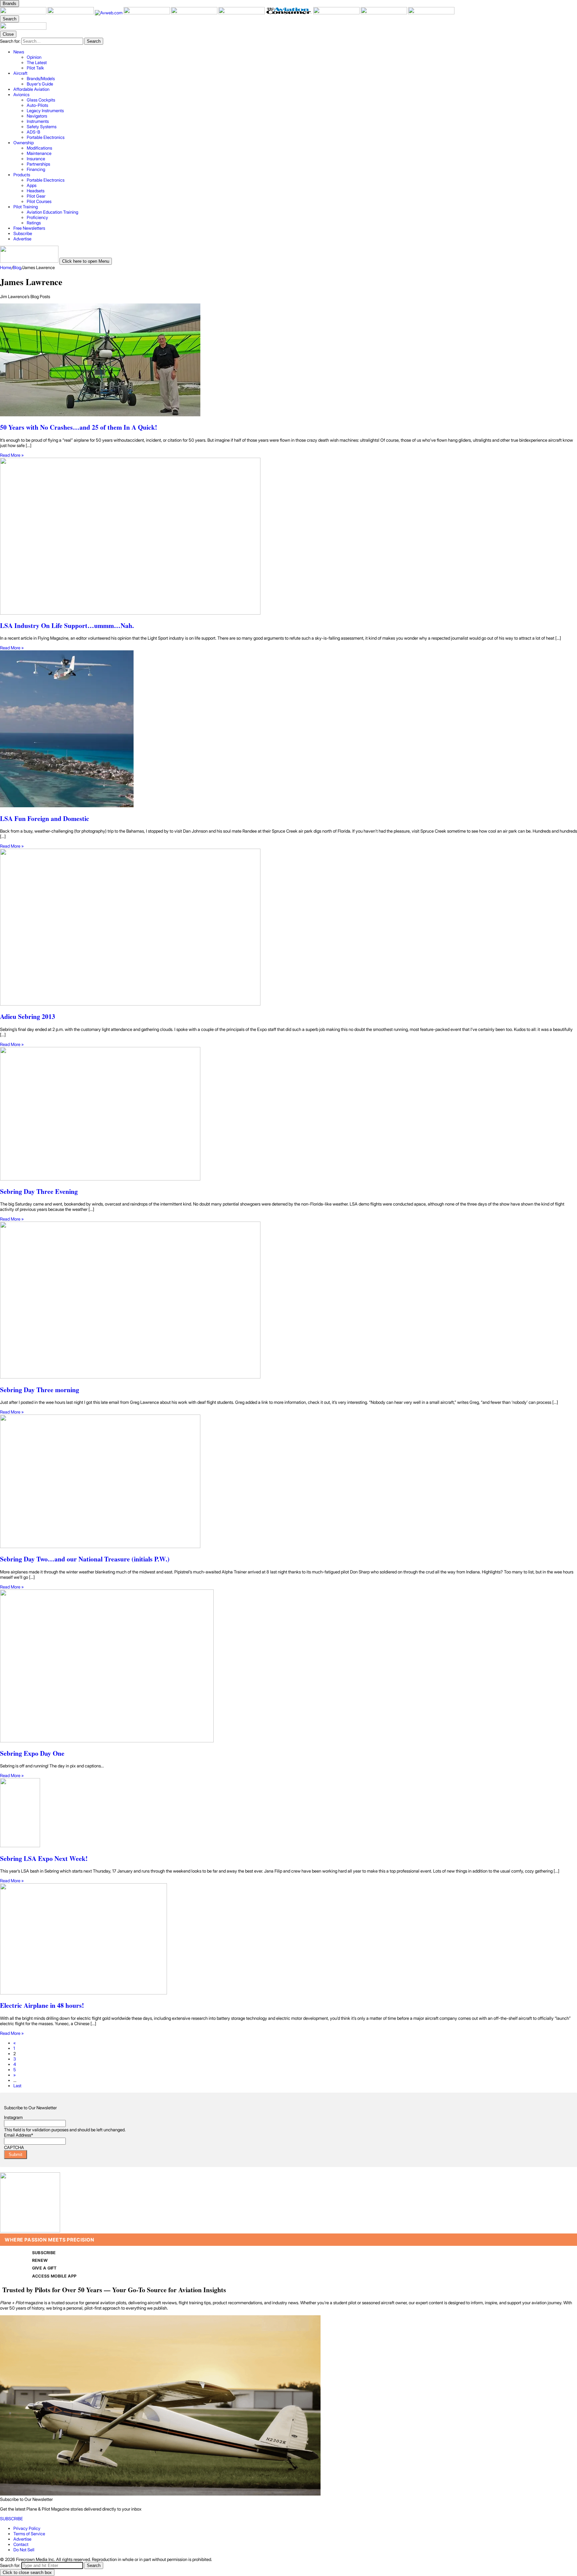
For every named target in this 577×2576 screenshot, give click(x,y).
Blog (17, 267)
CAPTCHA (14, 2147)
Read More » (12, 455)
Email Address (19, 2135)
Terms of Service (29, 2534)
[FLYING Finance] (337, 13)
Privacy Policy (27, 2528)
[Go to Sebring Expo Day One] (288, 1666)
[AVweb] (109, 13)
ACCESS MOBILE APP (54, 2276)
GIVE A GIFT (44, 2268)
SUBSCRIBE (44, 2253)
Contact (21, 2544)
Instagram (13, 2117)
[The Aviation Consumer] (290, 13)
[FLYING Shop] (431, 13)
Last (17, 2086)
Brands (10, 4)
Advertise (22, 2539)
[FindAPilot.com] (384, 13)
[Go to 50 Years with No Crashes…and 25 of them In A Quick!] (288, 360)
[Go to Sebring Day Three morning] (288, 1301)
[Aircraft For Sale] (195, 13)
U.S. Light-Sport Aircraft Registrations (39, 2170)
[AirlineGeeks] (147, 13)
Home (6, 267)
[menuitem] (295, 60)
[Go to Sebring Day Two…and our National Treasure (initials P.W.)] (288, 1482)
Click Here (90, 2170)
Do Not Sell (24, 2550)
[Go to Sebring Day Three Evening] (288, 1114)
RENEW (40, 2260)
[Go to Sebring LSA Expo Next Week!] (288, 1813)
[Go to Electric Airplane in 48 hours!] (288, 1939)
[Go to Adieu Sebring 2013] (288, 928)
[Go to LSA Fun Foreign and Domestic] (288, 729)
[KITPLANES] (242, 13)
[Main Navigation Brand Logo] (23, 28)
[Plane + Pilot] (24, 13)
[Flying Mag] (71, 13)
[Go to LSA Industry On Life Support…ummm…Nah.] (288, 537)
